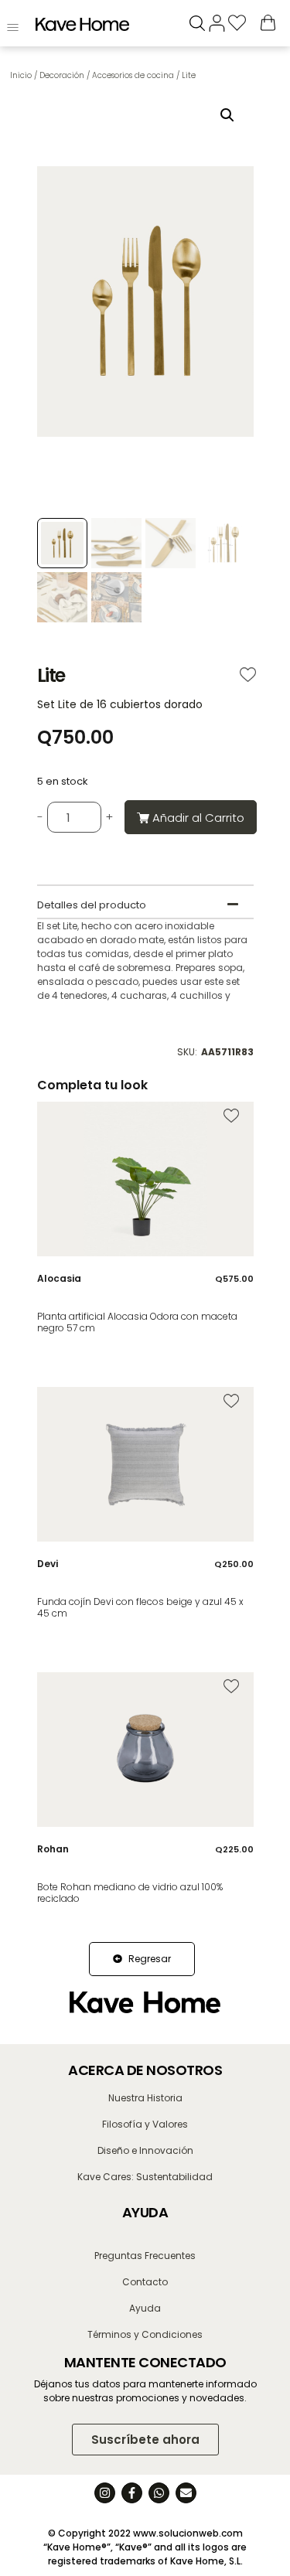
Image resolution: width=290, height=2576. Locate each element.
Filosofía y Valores (145, 2124)
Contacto (145, 2282)
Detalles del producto (92, 905)
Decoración (62, 75)
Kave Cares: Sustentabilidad (145, 2177)
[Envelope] (186, 2493)
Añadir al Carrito (198, 818)
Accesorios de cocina (133, 75)
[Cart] (268, 22)
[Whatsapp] (159, 2493)
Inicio (21, 75)
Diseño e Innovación (145, 2150)
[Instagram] (105, 2493)
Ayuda (145, 2308)
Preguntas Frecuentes (145, 2256)
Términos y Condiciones (145, 2334)
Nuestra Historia (145, 2098)
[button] (227, 115)
